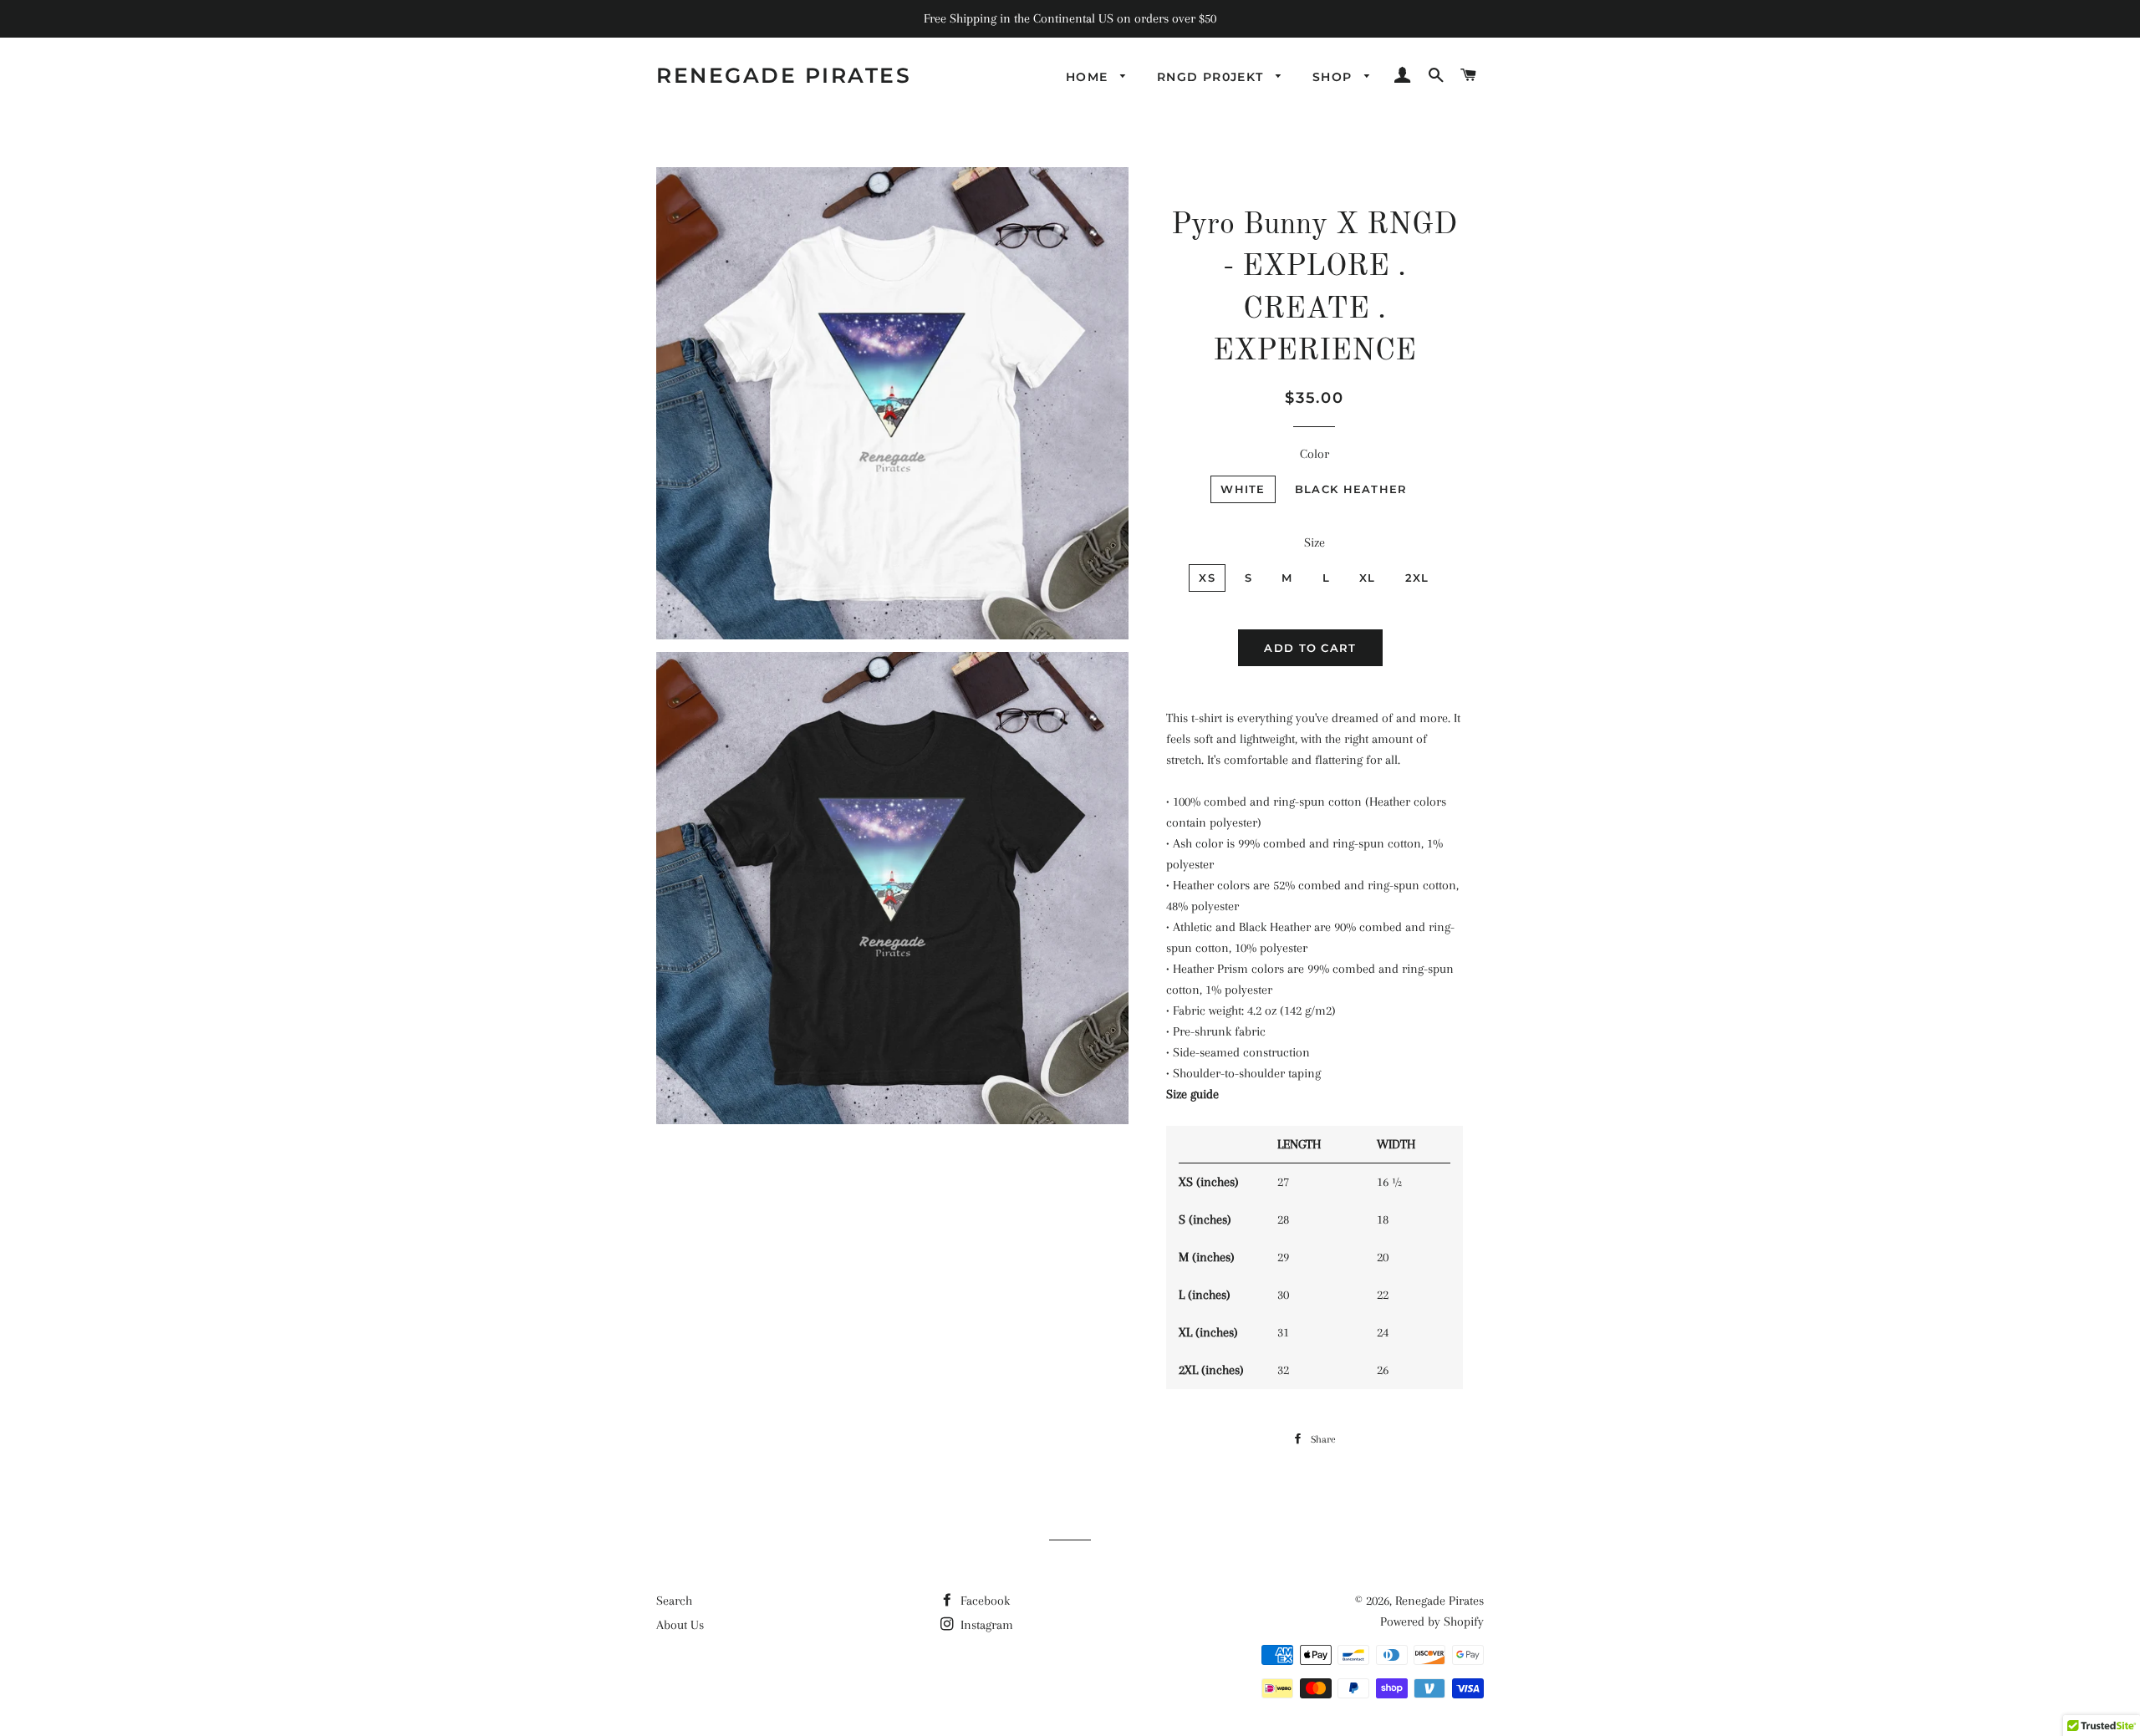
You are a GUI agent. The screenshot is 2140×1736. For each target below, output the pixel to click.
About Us (680, 1625)
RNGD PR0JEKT (1213, 77)
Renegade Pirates (784, 75)
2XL (1417, 578)
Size (1315, 542)
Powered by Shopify (1432, 1621)
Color (1315, 454)
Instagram (985, 1625)
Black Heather (1351, 489)
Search (674, 1601)
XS (1207, 578)
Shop (1335, 77)
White (1243, 489)
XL (1368, 578)
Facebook (983, 1601)
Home (1089, 77)
